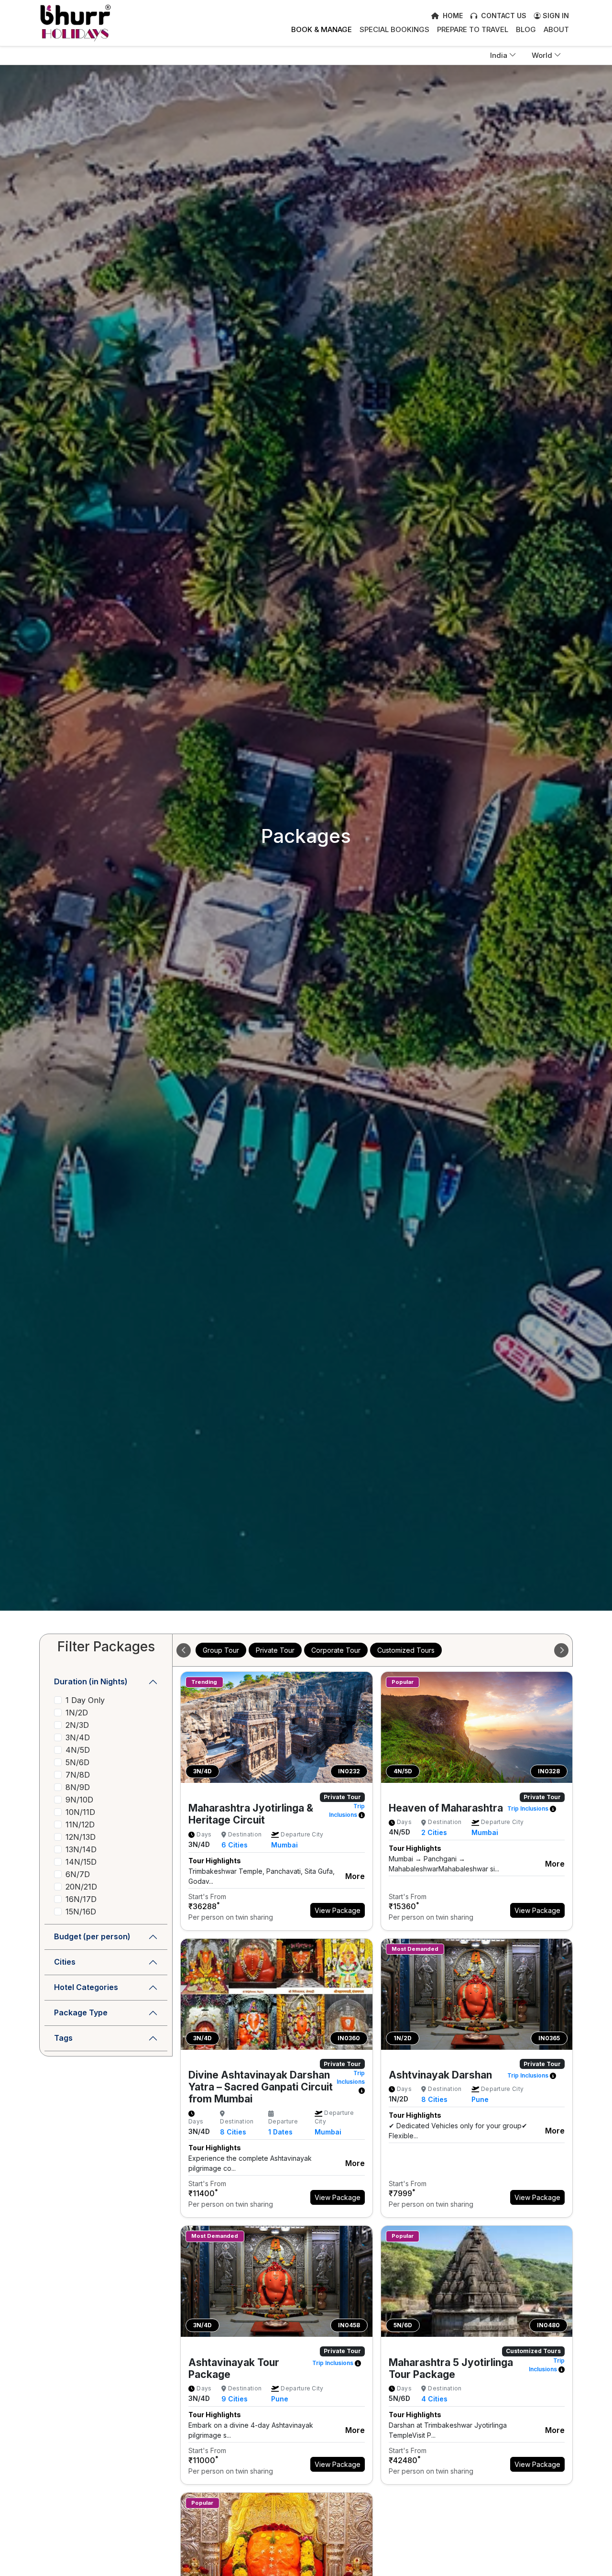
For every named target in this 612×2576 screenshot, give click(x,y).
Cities (65, 1962)
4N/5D (78, 1750)
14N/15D (81, 1862)
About (556, 29)
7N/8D (78, 1775)
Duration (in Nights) (91, 1681)
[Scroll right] (561, 1650)
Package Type (81, 2012)
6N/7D (78, 1874)
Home (452, 16)
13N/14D (81, 1849)
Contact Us (503, 16)
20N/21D (81, 1887)
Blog (526, 29)
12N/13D (81, 1837)
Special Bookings (394, 29)
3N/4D (78, 1737)
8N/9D (78, 1787)
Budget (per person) (92, 1936)
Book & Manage (322, 29)
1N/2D (77, 1713)
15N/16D (81, 1912)
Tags (63, 2038)
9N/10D (79, 1800)
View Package (338, 1910)
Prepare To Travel (473, 29)
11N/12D (80, 1824)
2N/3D (77, 1725)
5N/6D (77, 1762)
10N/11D (80, 1812)
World (542, 55)
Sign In (555, 16)
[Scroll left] (184, 1650)
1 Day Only (85, 1700)
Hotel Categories (86, 1987)
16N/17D (81, 1899)
